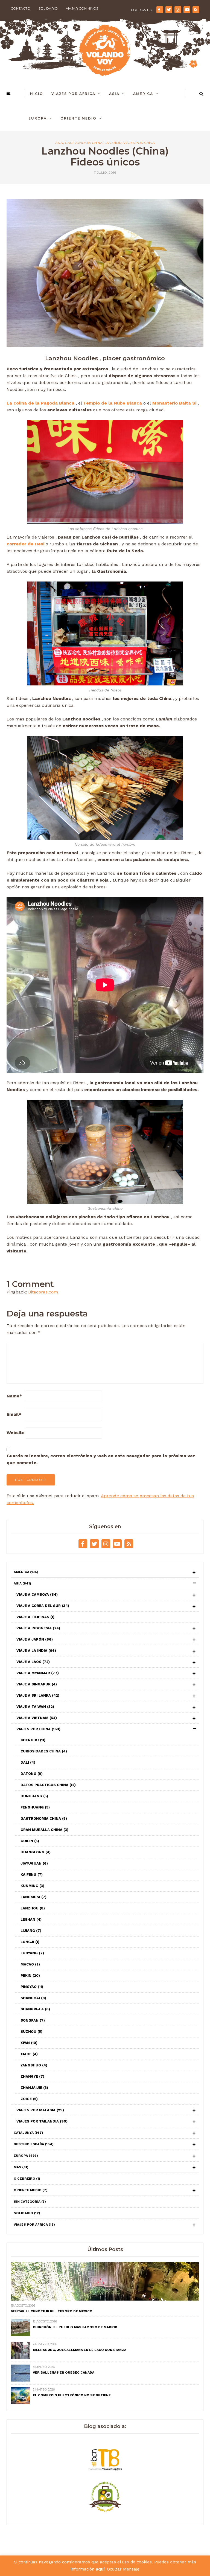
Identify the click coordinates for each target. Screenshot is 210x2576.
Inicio (36, 94)
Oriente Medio (78, 118)
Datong (32, 1774)
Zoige (29, 2099)
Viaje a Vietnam (37, 1718)
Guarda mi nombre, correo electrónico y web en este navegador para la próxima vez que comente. (101, 1459)
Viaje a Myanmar (38, 1673)
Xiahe (29, 2054)
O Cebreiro (27, 2179)
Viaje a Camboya (37, 1594)
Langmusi (33, 1897)
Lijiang (31, 1931)
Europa (38, 118)
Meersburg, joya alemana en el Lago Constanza (80, 2350)
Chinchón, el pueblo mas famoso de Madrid (75, 2327)
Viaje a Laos (33, 1662)
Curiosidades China (44, 1751)
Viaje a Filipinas (35, 1617)
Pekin (30, 1975)
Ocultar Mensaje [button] (123, 2569)
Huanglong (36, 1852)
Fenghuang (35, 1807)
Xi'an (29, 2043)
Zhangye (32, 2076)
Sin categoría (30, 2202)
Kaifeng (32, 1875)
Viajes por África (73, 94)
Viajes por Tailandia (42, 2121)
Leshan (31, 1919)
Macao (30, 1964)
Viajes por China (139, 143)
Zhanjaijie (34, 2088)
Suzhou (31, 2032)
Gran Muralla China (44, 1830)
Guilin (30, 1841)
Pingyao (32, 1987)
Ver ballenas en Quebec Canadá (64, 2373)
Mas (21, 2167)
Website (16, 1433)
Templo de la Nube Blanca (113, 403)
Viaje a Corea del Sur (43, 1606)
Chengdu (33, 1740)
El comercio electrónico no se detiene (72, 2395)
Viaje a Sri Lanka (38, 1695)
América (143, 94)
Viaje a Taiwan (35, 1707)
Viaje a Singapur (37, 1684)
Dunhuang (34, 1796)
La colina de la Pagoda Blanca (40, 403)
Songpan (33, 2020)
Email (14, 1414)
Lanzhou (113, 143)
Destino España (34, 2144)
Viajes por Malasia (40, 2110)
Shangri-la (35, 2009)
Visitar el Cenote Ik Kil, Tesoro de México (52, 2311)
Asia (114, 94)
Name (14, 1396)
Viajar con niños (82, 8)
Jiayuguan (34, 1863)
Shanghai (33, 1998)
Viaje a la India (36, 1651)
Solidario (48, 8)
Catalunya (28, 2133)
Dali (28, 1762)
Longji (30, 1942)
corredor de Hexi (25, 544)
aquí (100, 2569)
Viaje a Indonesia (38, 1628)
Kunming (32, 1886)
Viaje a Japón (35, 1639)
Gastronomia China (84, 143)
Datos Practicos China (48, 1785)
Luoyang (32, 1953)
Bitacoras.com (43, 1292)
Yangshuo (34, 2065)
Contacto (21, 8)
